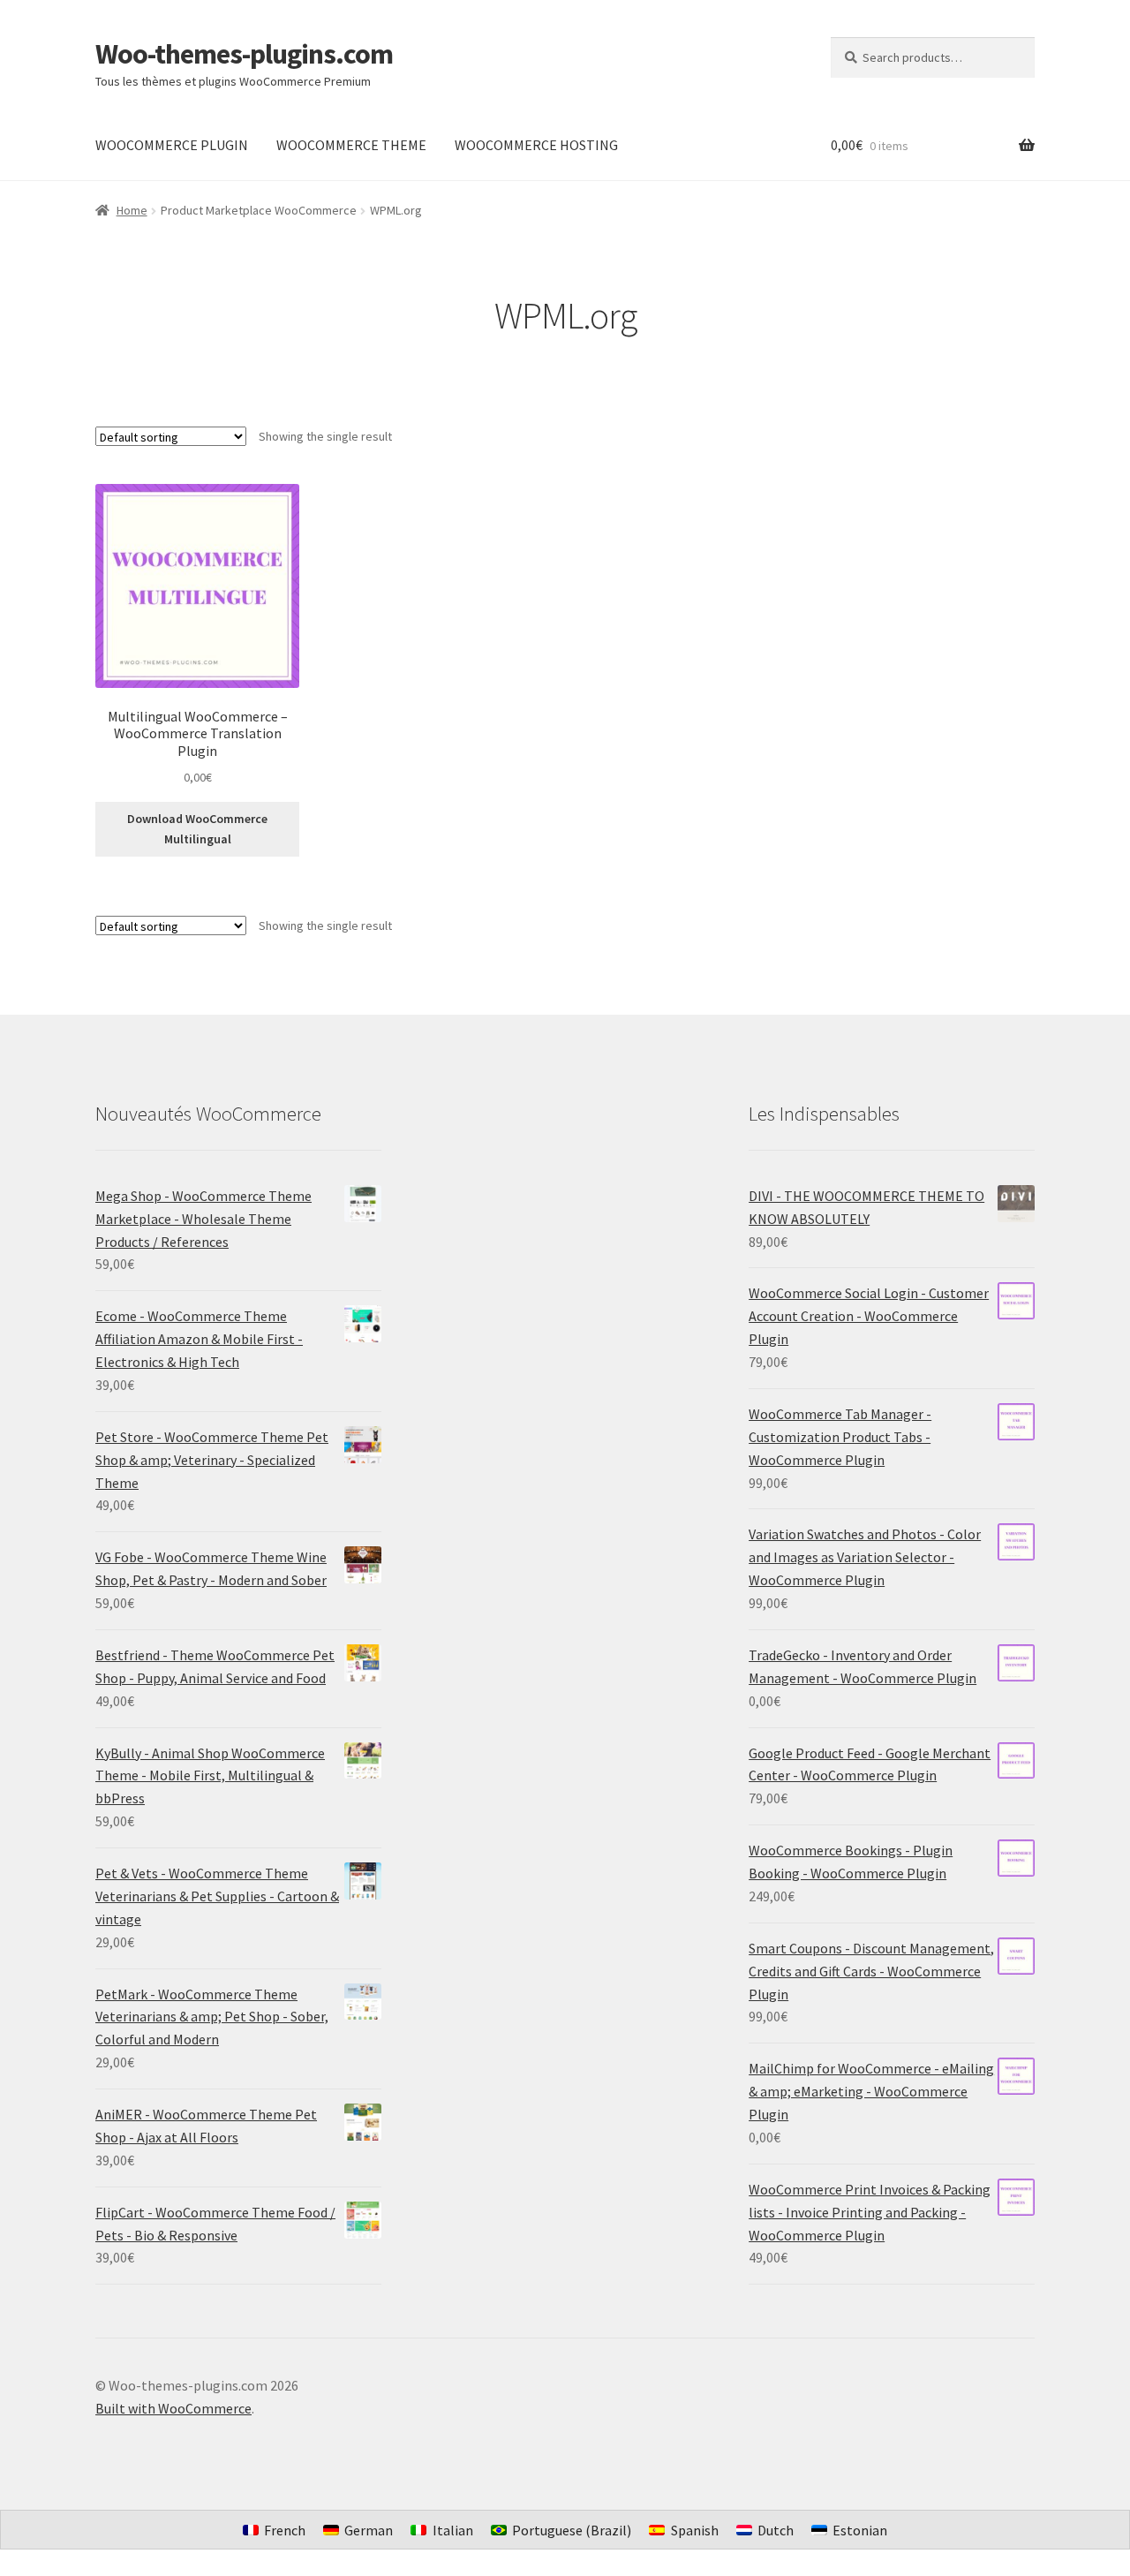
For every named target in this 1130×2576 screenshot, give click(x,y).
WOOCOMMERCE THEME (351, 145)
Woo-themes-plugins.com (244, 54)
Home (132, 210)
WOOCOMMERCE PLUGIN (172, 145)
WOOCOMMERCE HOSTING (536, 145)
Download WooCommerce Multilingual (197, 829)
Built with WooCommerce (173, 2408)
